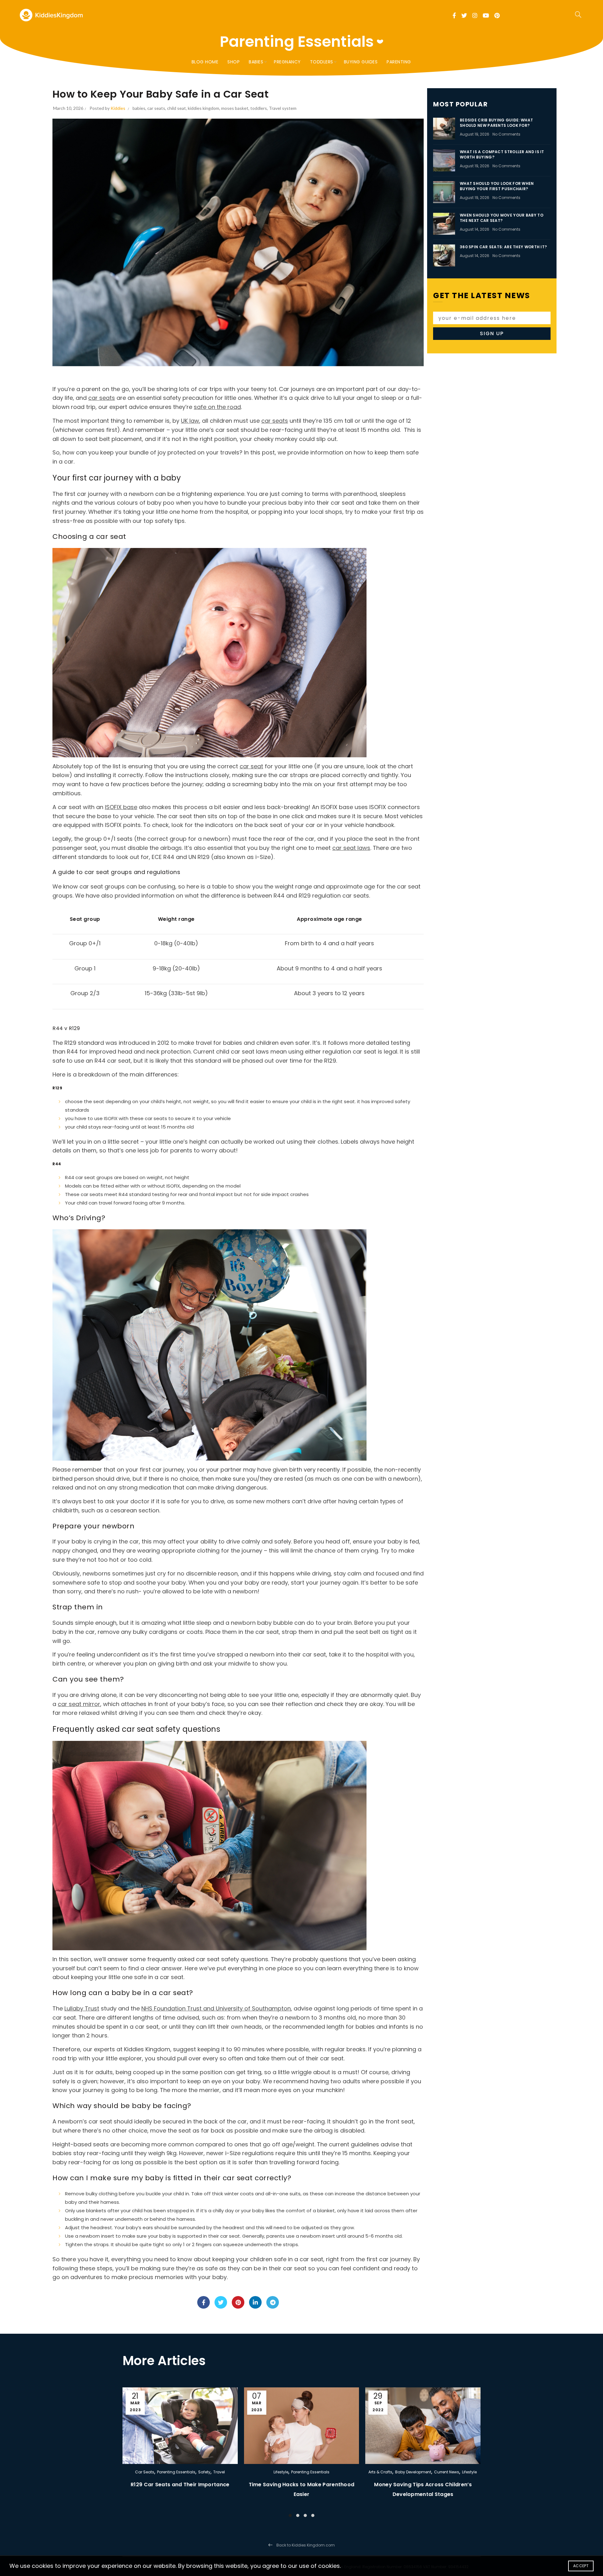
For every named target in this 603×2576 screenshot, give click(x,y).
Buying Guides (361, 62)
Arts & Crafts (380, 2472)
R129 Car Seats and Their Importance (180, 2485)
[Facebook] (204, 2302)
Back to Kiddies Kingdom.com (306, 2545)
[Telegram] (273, 2302)
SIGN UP (492, 333)
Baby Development (413, 2472)
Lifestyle (281, 2472)
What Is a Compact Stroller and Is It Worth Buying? (502, 154)
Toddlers (322, 62)
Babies (256, 62)
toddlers (259, 108)
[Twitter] (221, 2302)
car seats (156, 108)
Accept (581, 2566)
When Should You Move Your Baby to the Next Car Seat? (502, 218)
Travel (219, 2472)
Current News (447, 2472)
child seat (177, 108)
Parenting (399, 62)
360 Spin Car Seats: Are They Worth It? (503, 247)
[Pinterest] (238, 2302)
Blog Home (205, 62)
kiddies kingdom (204, 108)
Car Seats (145, 2472)
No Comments (506, 134)
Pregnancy (287, 62)
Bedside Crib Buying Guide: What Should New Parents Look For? (496, 123)
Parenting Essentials (176, 2472)
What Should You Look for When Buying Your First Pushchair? (497, 186)
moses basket (235, 108)
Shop (234, 62)
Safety (204, 2472)
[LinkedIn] (255, 2302)
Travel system (283, 108)
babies (139, 108)
